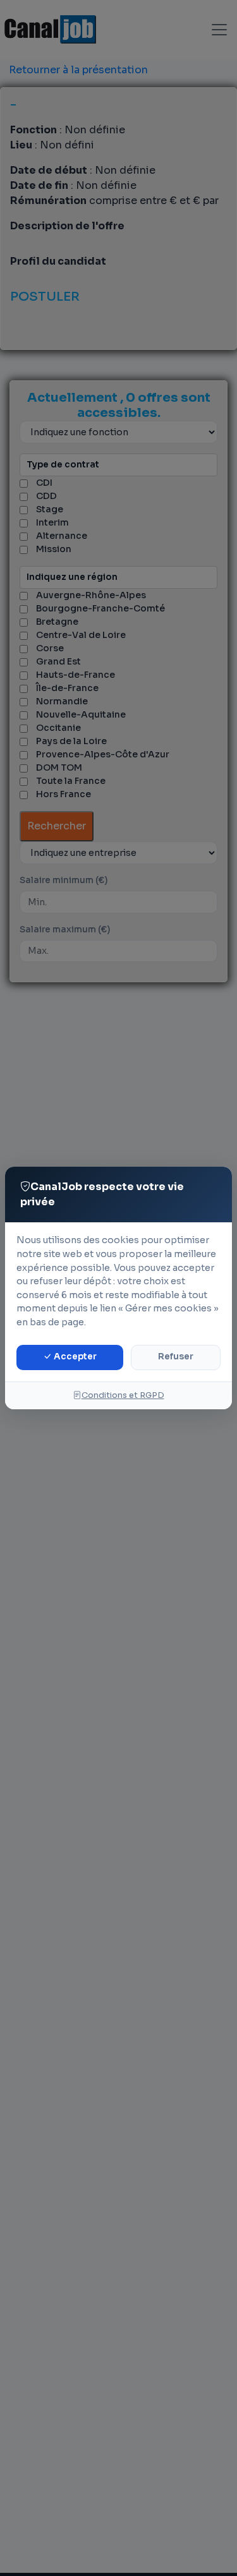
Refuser (176, 1357)
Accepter (74, 1357)
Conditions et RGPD (123, 1395)
